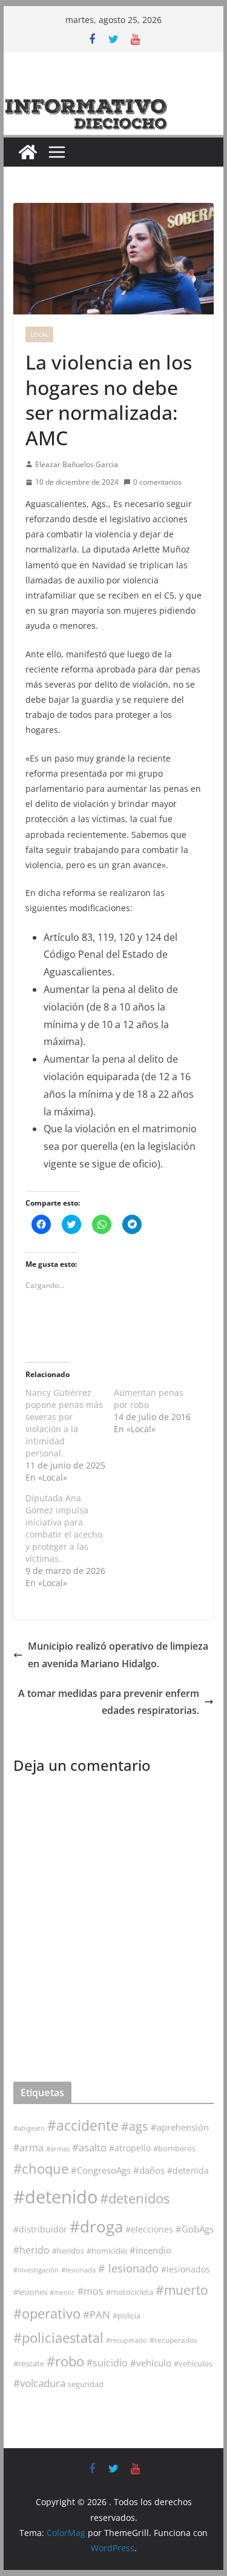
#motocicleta (130, 2292)
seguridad (86, 2384)
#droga (96, 2226)
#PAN (97, 2315)
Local (39, 334)
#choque (41, 2169)
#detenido (55, 2197)
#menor (62, 2292)
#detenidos (135, 2198)
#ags (135, 2126)
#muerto (182, 2290)
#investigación (36, 2270)
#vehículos (193, 2364)
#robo (65, 2361)
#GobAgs (195, 2229)
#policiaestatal (58, 2338)
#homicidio (107, 2251)
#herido (31, 2250)
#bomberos (174, 2148)
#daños (149, 2170)
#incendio (150, 2250)
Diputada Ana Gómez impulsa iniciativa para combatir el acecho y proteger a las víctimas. (64, 1528)
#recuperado (127, 2340)
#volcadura (39, 2383)
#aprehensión (180, 2127)
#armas (58, 2149)
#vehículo (151, 2363)
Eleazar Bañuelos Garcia (77, 464)
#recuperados (173, 2340)
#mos (90, 2291)
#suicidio (107, 2362)
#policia (127, 2316)
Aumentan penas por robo (149, 1399)
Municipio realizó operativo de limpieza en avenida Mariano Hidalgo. (118, 1655)
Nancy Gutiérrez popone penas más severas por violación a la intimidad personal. (64, 1423)
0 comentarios (157, 482)
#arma (28, 2148)
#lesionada (78, 2270)
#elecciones (149, 2229)
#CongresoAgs (101, 2170)
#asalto (89, 2147)
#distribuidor (40, 2229)
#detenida (188, 2171)
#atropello (130, 2148)
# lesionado (128, 2268)
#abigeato (29, 2128)
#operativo (47, 2313)
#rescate (29, 2363)
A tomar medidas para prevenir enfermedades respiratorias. (109, 1702)
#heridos (68, 2251)
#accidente (83, 2125)
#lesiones (30, 2292)
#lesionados (186, 2269)
